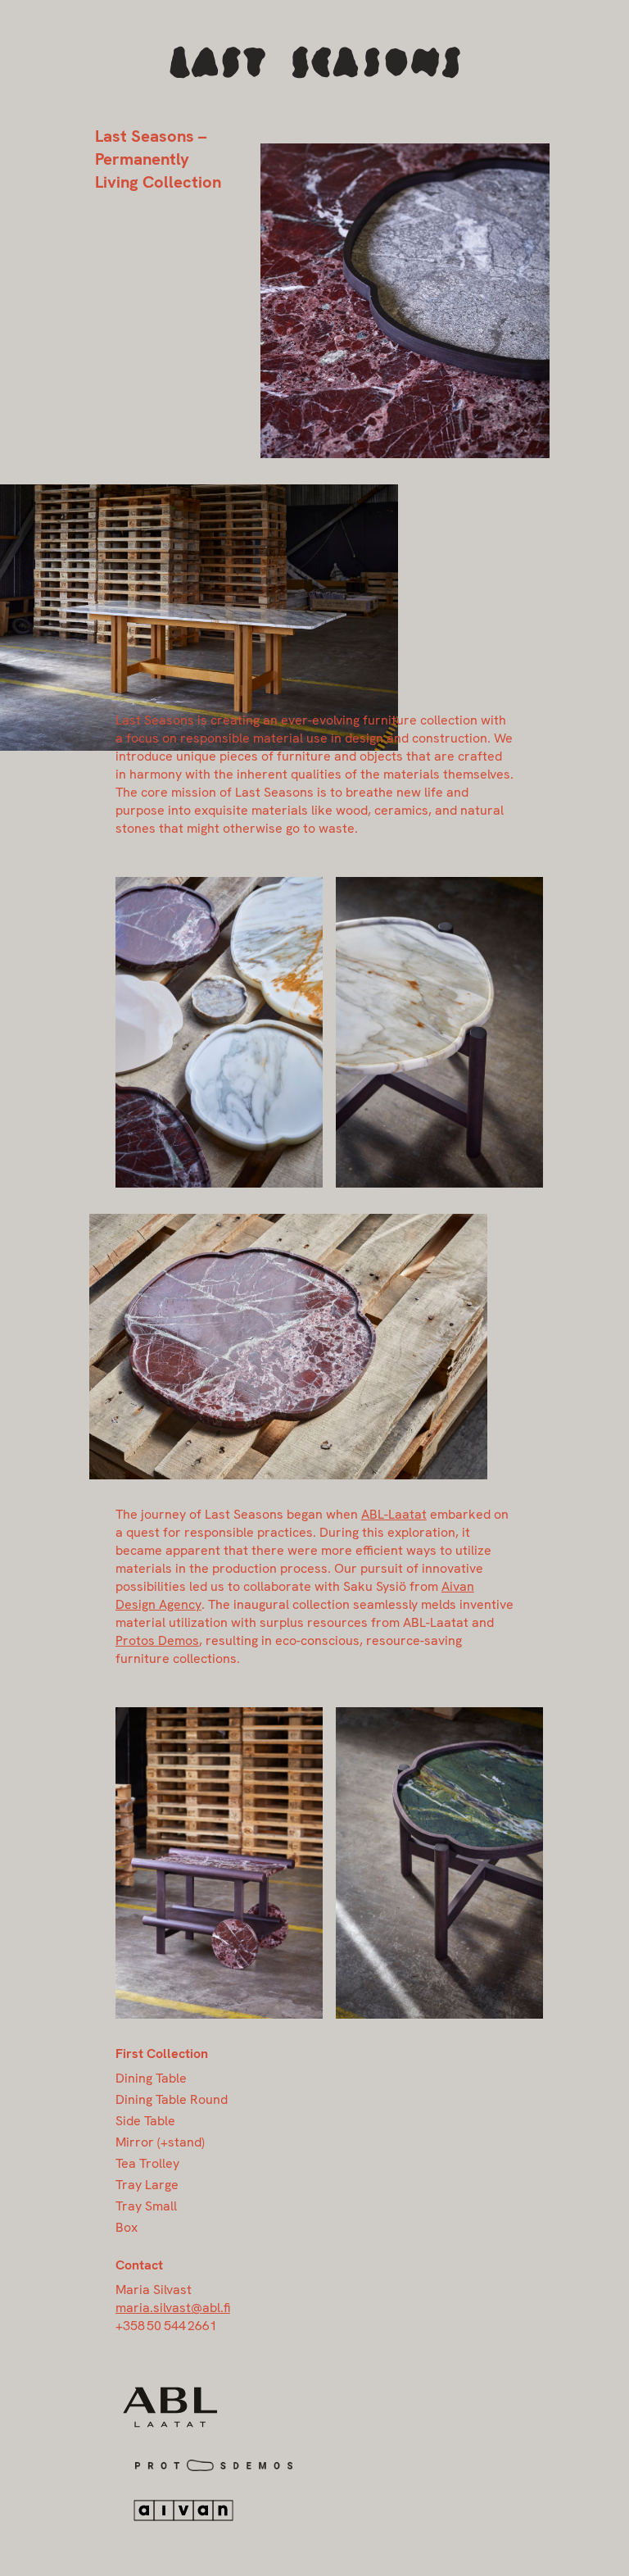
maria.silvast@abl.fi (173, 2308)
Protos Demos (157, 1640)
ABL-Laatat (394, 1514)
